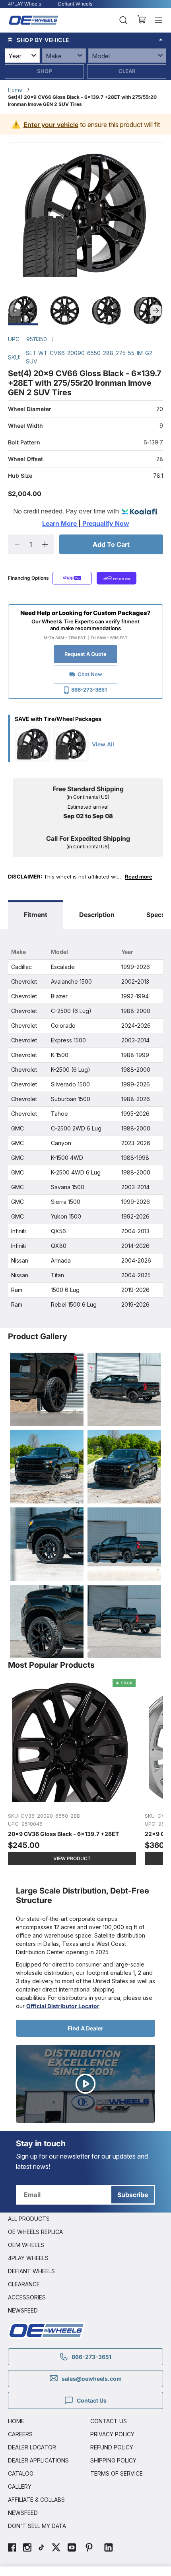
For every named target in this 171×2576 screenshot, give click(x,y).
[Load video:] (85, 2084)
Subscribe (133, 2195)
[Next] (156, 311)
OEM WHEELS (26, 2245)
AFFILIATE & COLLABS (36, 2500)
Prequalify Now (105, 523)
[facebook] (12, 2548)
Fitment (36, 915)
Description (97, 915)
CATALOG (21, 2473)
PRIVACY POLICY (112, 2434)
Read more (139, 877)
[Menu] (159, 20)
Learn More (60, 523)
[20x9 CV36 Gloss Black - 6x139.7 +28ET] (72, 1776)
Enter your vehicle (51, 125)
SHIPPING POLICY (113, 2460)
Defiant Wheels (75, 4)
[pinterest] (89, 2548)
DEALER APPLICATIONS (38, 2460)
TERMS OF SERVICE (117, 2473)
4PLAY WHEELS (28, 2258)
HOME (16, 2421)
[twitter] (56, 2548)
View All (103, 744)
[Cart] (141, 20)
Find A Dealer (85, 2028)
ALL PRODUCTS (29, 2219)
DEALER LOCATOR (32, 2447)
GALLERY (20, 2487)
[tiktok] (41, 2548)
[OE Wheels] (34, 20)
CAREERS (20, 2434)
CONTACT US (109, 2421)
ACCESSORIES (27, 2297)
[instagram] (27, 2548)
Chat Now (90, 674)
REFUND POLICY (112, 2447)
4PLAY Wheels (24, 4)
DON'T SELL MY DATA (37, 2526)
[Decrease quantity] (17, 544)
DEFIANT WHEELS (31, 2271)
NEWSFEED (23, 2310)
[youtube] (72, 2548)
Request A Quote (85, 654)
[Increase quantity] (45, 544)
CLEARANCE (24, 2284)
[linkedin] (109, 2548)
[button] (85, 40)
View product (72, 1858)
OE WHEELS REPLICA (35, 2232)
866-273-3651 (89, 690)
